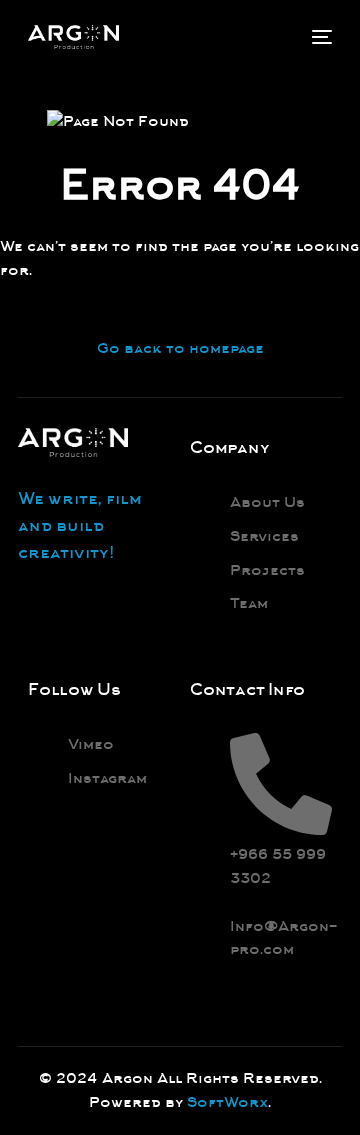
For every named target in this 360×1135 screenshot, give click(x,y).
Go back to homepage (180, 348)
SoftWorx (227, 1102)
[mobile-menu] (320, 37)
